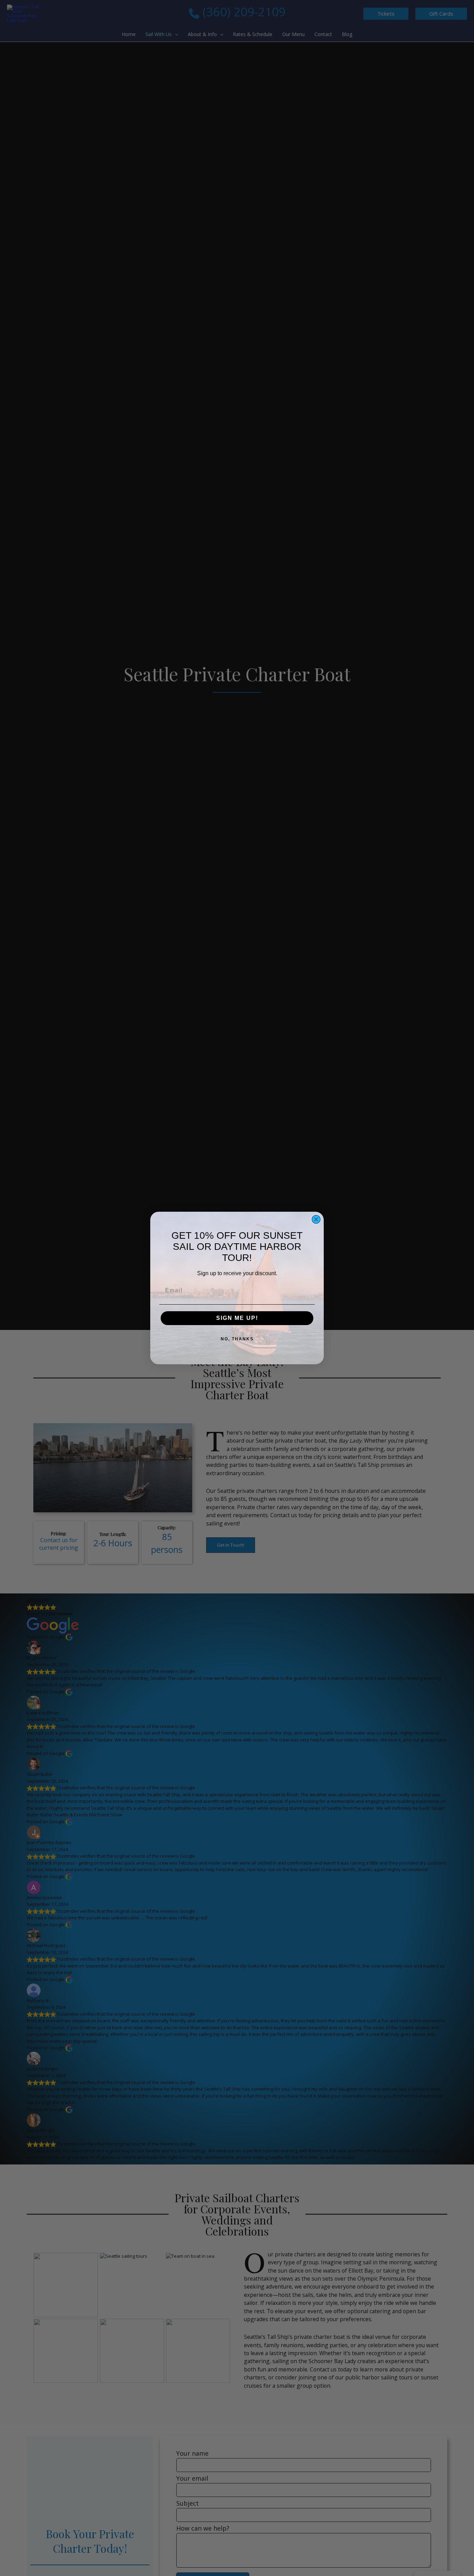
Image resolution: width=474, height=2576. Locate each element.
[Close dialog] (316, 1219)
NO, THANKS (237, 1339)
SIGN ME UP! (237, 1318)
